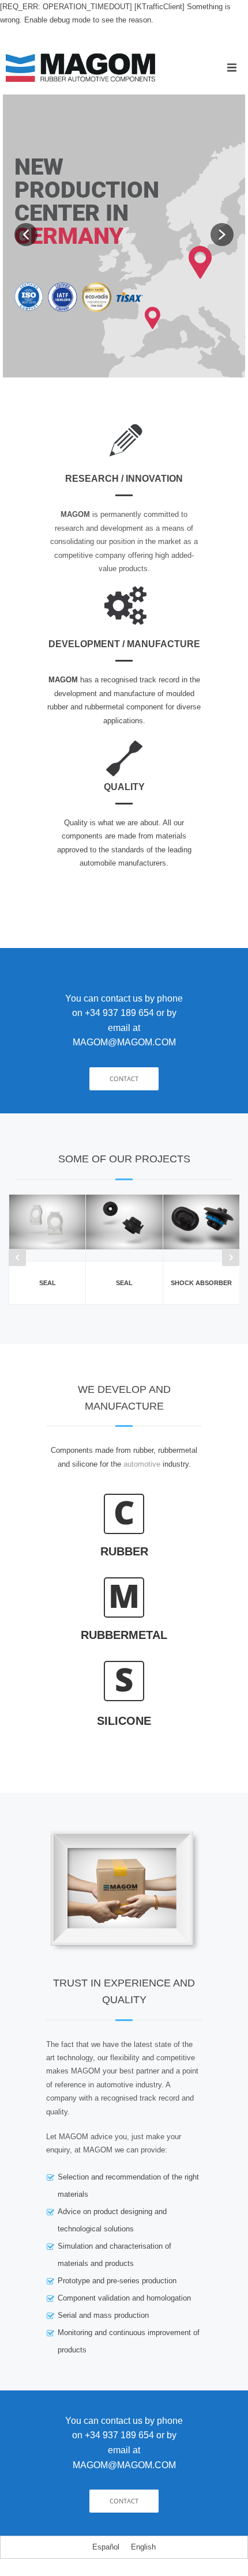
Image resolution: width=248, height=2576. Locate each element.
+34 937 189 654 (119, 1013)
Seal (48, 1283)
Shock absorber (201, 1283)
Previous (17, 1257)
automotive (142, 1464)
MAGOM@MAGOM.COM (124, 1042)
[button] (232, 67)
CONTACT (124, 1079)
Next (231, 1257)
